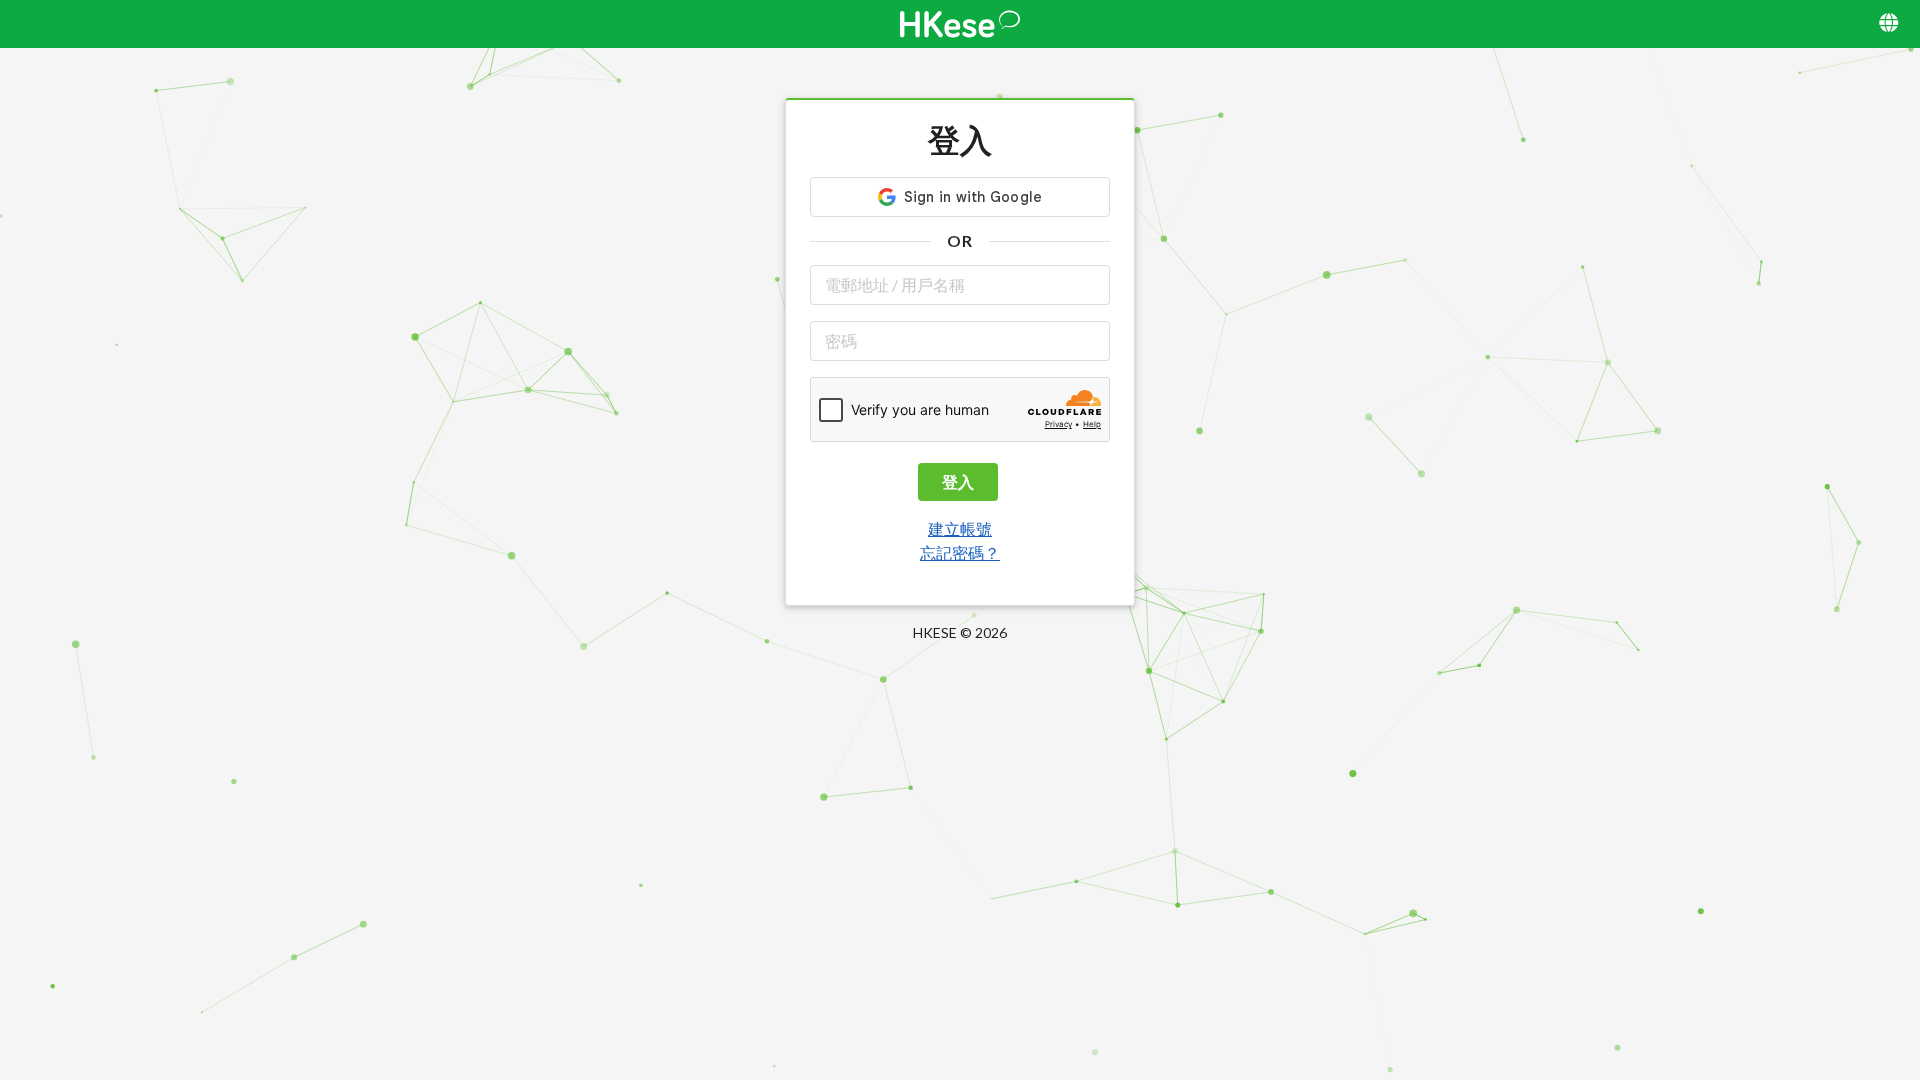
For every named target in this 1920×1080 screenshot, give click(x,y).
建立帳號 (960, 528)
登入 (958, 481)
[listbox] (1890, 24)
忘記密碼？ (960, 552)
